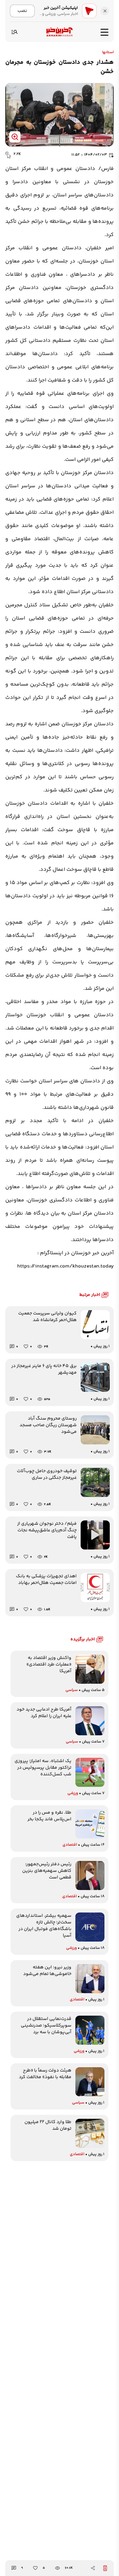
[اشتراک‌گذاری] (93, 2568)
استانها (108, 53)
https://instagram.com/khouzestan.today (65, 1266)
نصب (22, 11)
